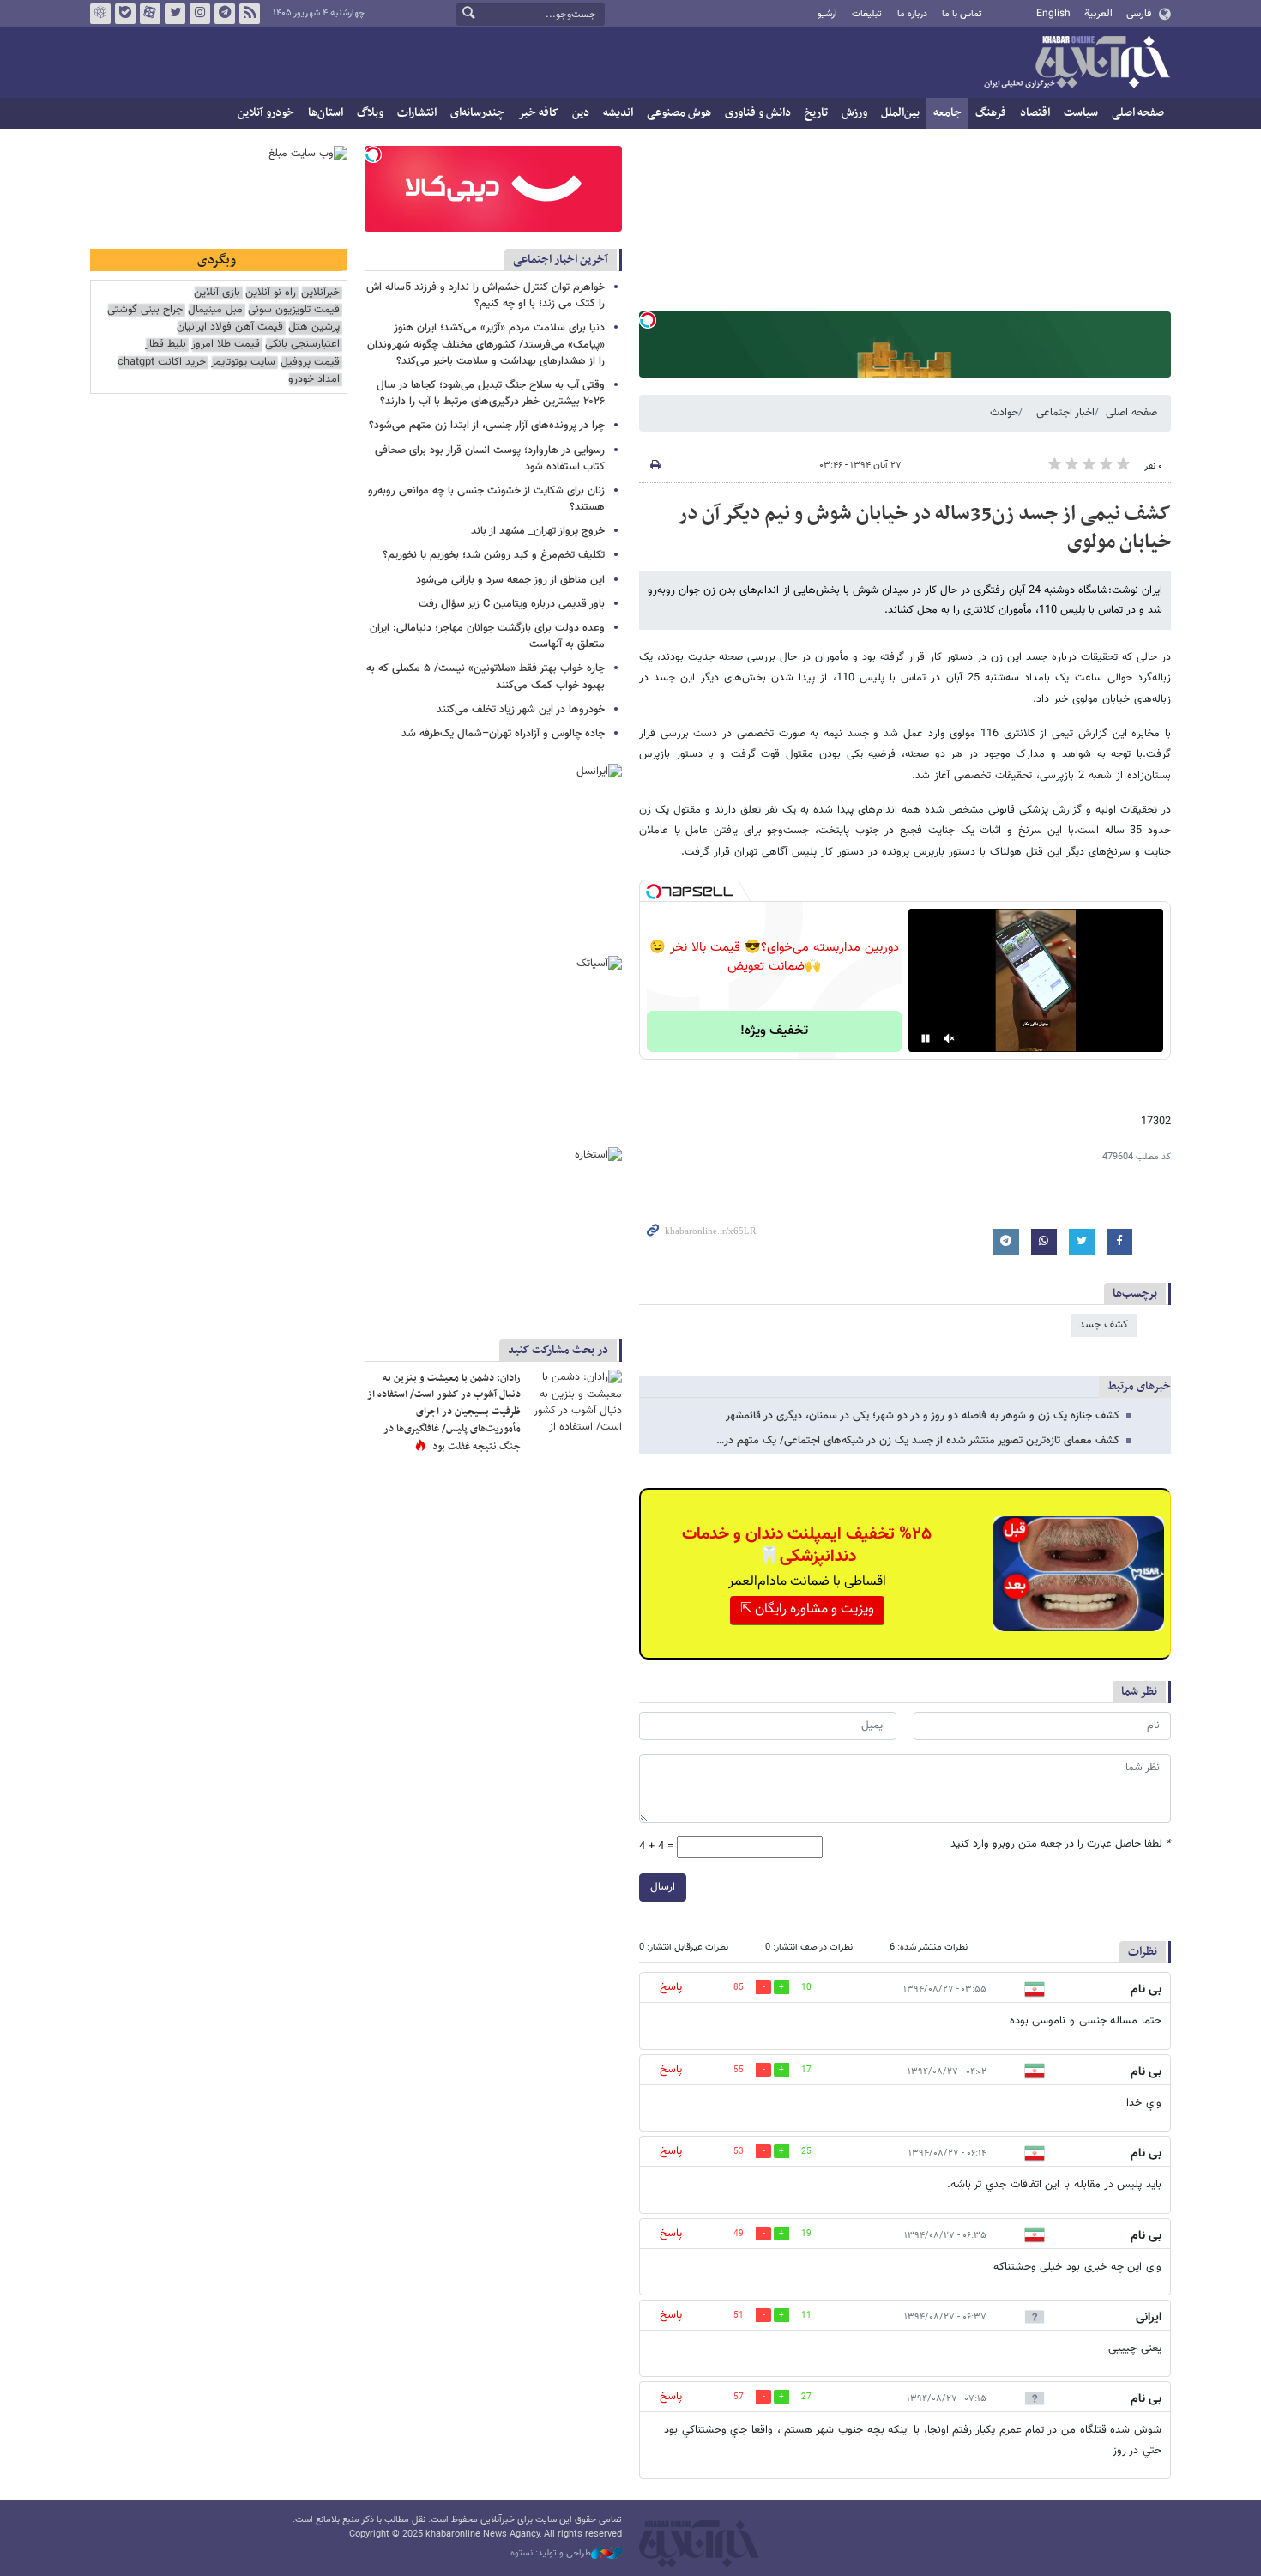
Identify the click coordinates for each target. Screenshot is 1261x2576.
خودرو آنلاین (266, 113)
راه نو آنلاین (271, 293)
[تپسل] (648, 320)
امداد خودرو (314, 380)
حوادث (1004, 413)
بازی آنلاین (217, 293)
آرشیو (827, 14)
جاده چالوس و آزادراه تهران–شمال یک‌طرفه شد (503, 734)
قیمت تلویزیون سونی (294, 310)
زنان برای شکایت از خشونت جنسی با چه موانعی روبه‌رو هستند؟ (486, 499)
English (1053, 14)
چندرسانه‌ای (477, 113)
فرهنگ (991, 113)
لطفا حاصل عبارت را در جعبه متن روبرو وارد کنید (1061, 1844)
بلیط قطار (166, 345)
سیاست (1081, 113)
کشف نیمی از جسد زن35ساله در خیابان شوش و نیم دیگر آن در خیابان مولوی (924, 529)
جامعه (947, 113)
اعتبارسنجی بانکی (302, 345)
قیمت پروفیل (310, 363)
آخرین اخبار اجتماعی (561, 260)
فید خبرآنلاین (250, 14)
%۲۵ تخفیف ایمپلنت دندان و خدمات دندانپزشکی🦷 (807, 1545)
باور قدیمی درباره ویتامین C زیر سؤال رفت (512, 604)
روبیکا (100, 14)
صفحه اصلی (1138, 113)
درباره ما (912, 14)
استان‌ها (326, 113)
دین (581, 113)
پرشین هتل (314, 327)
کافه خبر (538, 113)
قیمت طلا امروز (226, 345)
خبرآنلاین (1077, 63)
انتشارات (417, 113)
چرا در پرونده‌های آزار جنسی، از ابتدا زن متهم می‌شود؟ (487, 426)
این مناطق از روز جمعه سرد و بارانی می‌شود (510, 580)
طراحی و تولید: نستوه (551, 2554)
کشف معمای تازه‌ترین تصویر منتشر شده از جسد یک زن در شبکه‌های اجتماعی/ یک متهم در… (918, 1441)
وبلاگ (370, 113)
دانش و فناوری (758, 113)
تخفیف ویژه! (774, 1031)
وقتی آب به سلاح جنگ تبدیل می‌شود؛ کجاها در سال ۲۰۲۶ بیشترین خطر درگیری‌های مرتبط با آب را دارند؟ (491, 393)
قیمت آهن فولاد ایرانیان (230, 327)
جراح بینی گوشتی (145, 310)
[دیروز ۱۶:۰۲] (575, 1402)
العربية (1098, 14)
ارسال (663, 1887)
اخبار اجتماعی (1065, 413)
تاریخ (816, 113)
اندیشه (618, 113)
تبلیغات (867, 14)
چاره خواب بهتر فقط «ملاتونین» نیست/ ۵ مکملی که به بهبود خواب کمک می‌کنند (486, 677)
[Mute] (950, 1038)
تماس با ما (962, 14)
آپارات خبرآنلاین (150, 14)
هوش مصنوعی (679, 113)
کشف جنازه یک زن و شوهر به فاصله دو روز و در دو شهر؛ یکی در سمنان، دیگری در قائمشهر (923, 1416)
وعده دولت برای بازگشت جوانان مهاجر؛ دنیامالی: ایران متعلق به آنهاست (487, 636)
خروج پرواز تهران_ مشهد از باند (538, 531)
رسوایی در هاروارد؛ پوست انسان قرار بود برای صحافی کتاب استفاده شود (490, 459)
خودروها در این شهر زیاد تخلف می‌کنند (521, 710)
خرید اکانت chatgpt (162, 363)
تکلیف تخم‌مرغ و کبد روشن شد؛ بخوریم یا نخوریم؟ (494, 555)
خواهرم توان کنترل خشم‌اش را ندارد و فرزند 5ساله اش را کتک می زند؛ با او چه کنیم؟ (486, 296)
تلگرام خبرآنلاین (225, 14)
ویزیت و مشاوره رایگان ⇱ (807, 1609)
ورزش (854, 113)
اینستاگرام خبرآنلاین (200, 14)
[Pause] (926, 1038)
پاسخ (671, 1987)
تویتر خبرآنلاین (175, 14)
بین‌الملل (900, 113)
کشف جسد (1104, 1325)
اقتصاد (1035, 113)
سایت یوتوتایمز (243, 363)
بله (125, 14)
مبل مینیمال (215, 310)
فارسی (1139, 14)
